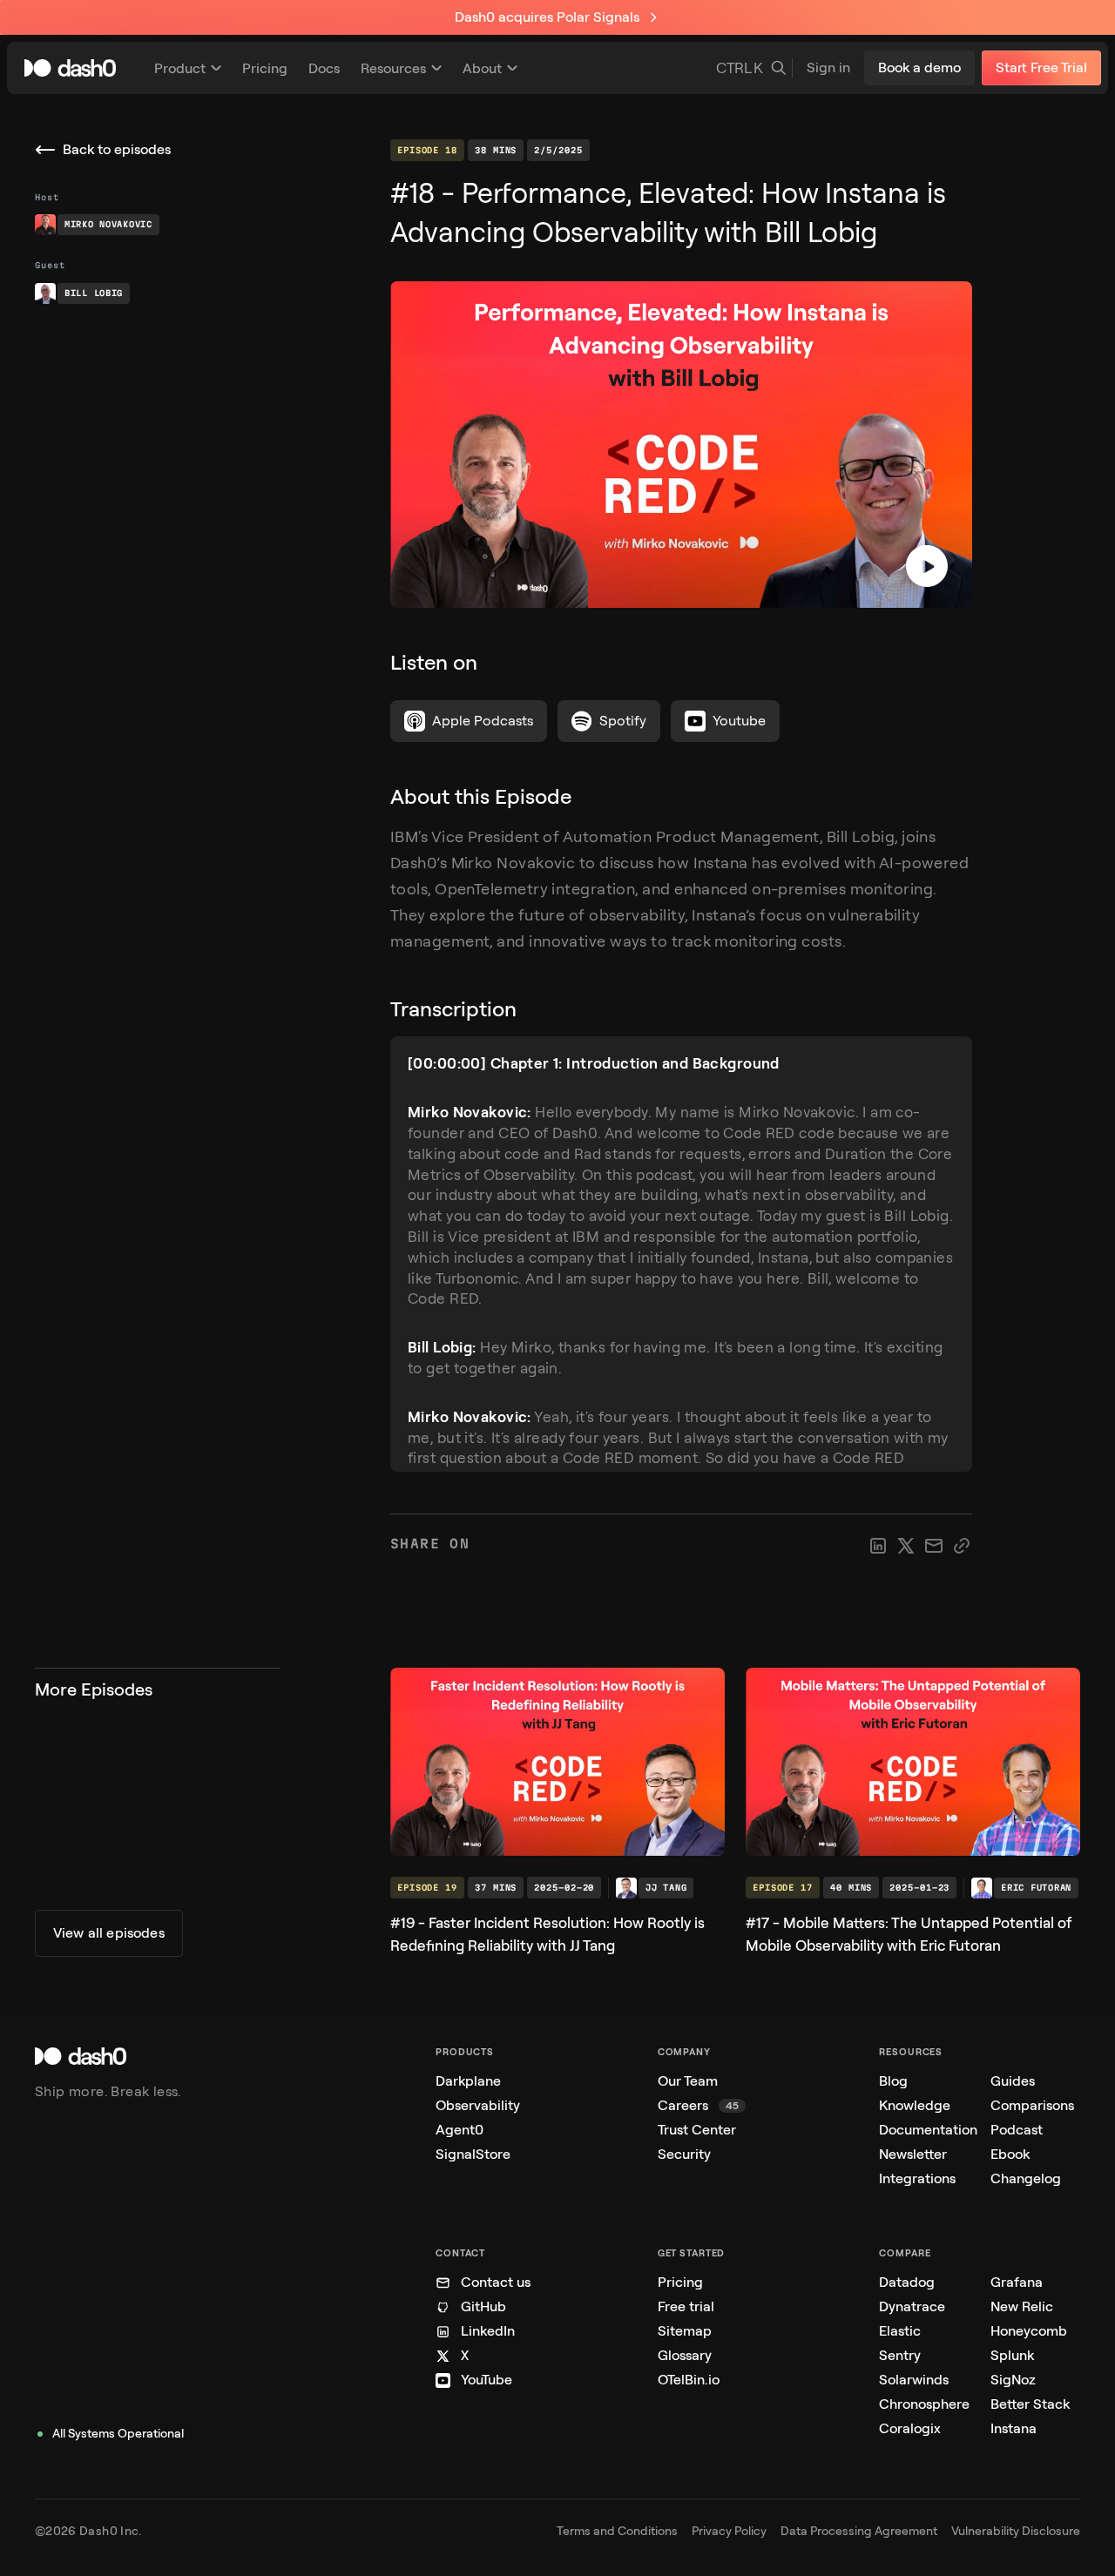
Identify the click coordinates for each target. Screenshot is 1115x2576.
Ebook (1010, 2154)
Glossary (685, 2355)
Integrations (917, 2178)
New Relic (1022, 2306)
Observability (478, 2105)
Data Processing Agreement (859, 2531)
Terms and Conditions (617, 2531)
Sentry (900, 2355)
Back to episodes (117, 149)
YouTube (487, 2380)
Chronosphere (924, 2404)
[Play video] (927, 566)
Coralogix (910, 2428)
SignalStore (473, 2154)
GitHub (483, 2306)
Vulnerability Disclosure (1016, 2531)
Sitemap (685, 2331)
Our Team (688, 2081)
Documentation (928, 2130)
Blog (893, 2081)
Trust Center (697, 2130)
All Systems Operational (118, 2434)
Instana (1014, 2428)
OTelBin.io (689, 2380)
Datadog (907, 2282)
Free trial (686, 2306)
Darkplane (468, 2081)
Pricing (680, 2282)
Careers (698, 2105)
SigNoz (1013, 2380)
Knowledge (915, 2105)
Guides (1013, 2081)
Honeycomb (1029, 2331)
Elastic (900, 2331)
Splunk (1012, 2355)
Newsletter (913, 2154)
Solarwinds (914, 2380)
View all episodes (109, 1933)
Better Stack (1030, 2404)
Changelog (1026, 2178)
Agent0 (460, 2130)
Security (684, 2154)
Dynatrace (912, 2306)
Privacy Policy (729, 2531)
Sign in (828, 67)
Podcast (1017, 2130)
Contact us (496, 2282)
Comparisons (1032, 2105)
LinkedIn (488, 2331)
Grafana (1017, 2282)
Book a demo (919, 67)
